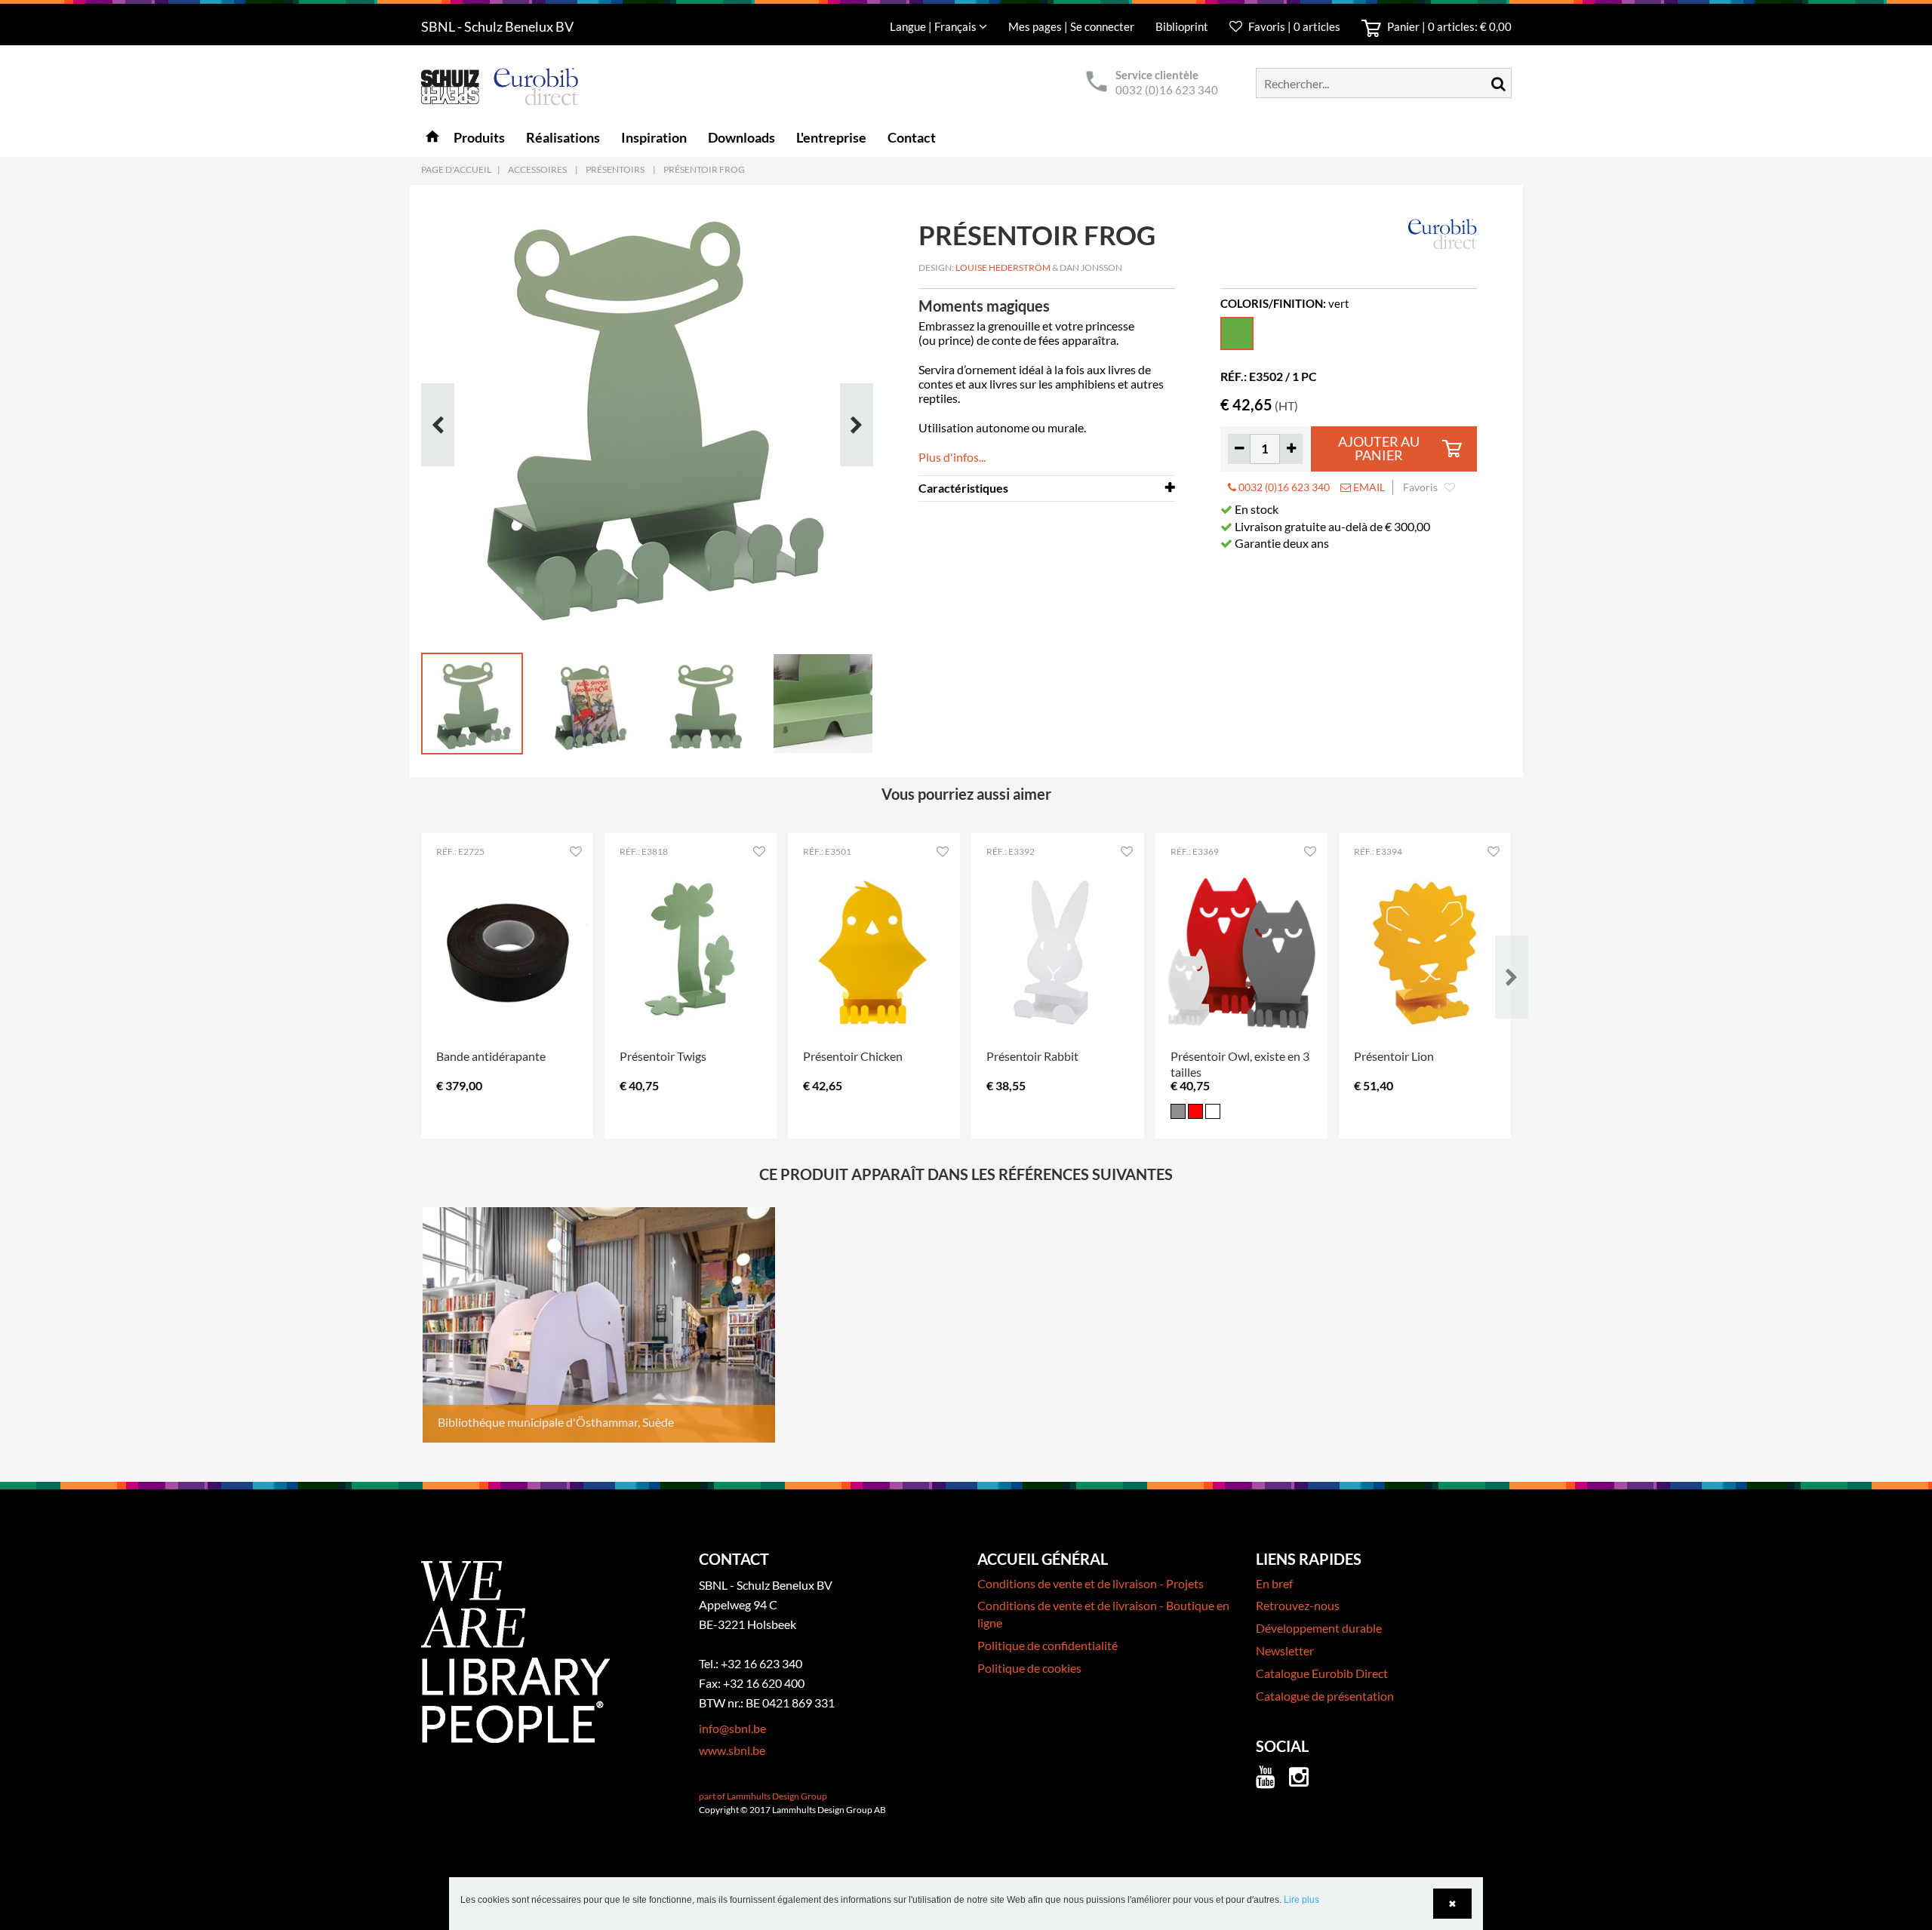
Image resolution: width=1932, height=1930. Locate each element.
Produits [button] (479, 137)
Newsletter (1285, 1650)
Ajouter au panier (1379, 449)
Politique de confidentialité (1048, 1645)
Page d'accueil (456, 169)
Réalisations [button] (563, 137)
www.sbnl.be (732, 1750)
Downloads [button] (741, 137)
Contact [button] (912, 137)
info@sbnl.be (732, 1728)
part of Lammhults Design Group (763, 1796)
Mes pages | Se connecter (1072, 26)
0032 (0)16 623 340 (1167, 90)
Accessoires (537, 169)
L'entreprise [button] (831, 137)
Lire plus (1301, 1900)
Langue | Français (934, 26)
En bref (1274, 1583)
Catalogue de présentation (1325, 1696)
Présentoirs (615, 169)
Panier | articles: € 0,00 (1448, 26)
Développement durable (1319, 1628)
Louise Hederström (1003, 267)
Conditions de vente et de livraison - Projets (1091, 1583)
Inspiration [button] (654, 137)
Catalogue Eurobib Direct (1322, 1673)
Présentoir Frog (704, 169)
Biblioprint (1182, 26)
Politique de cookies (1029, 1668)
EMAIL (1368, 487)
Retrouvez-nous (1298, 1605)
